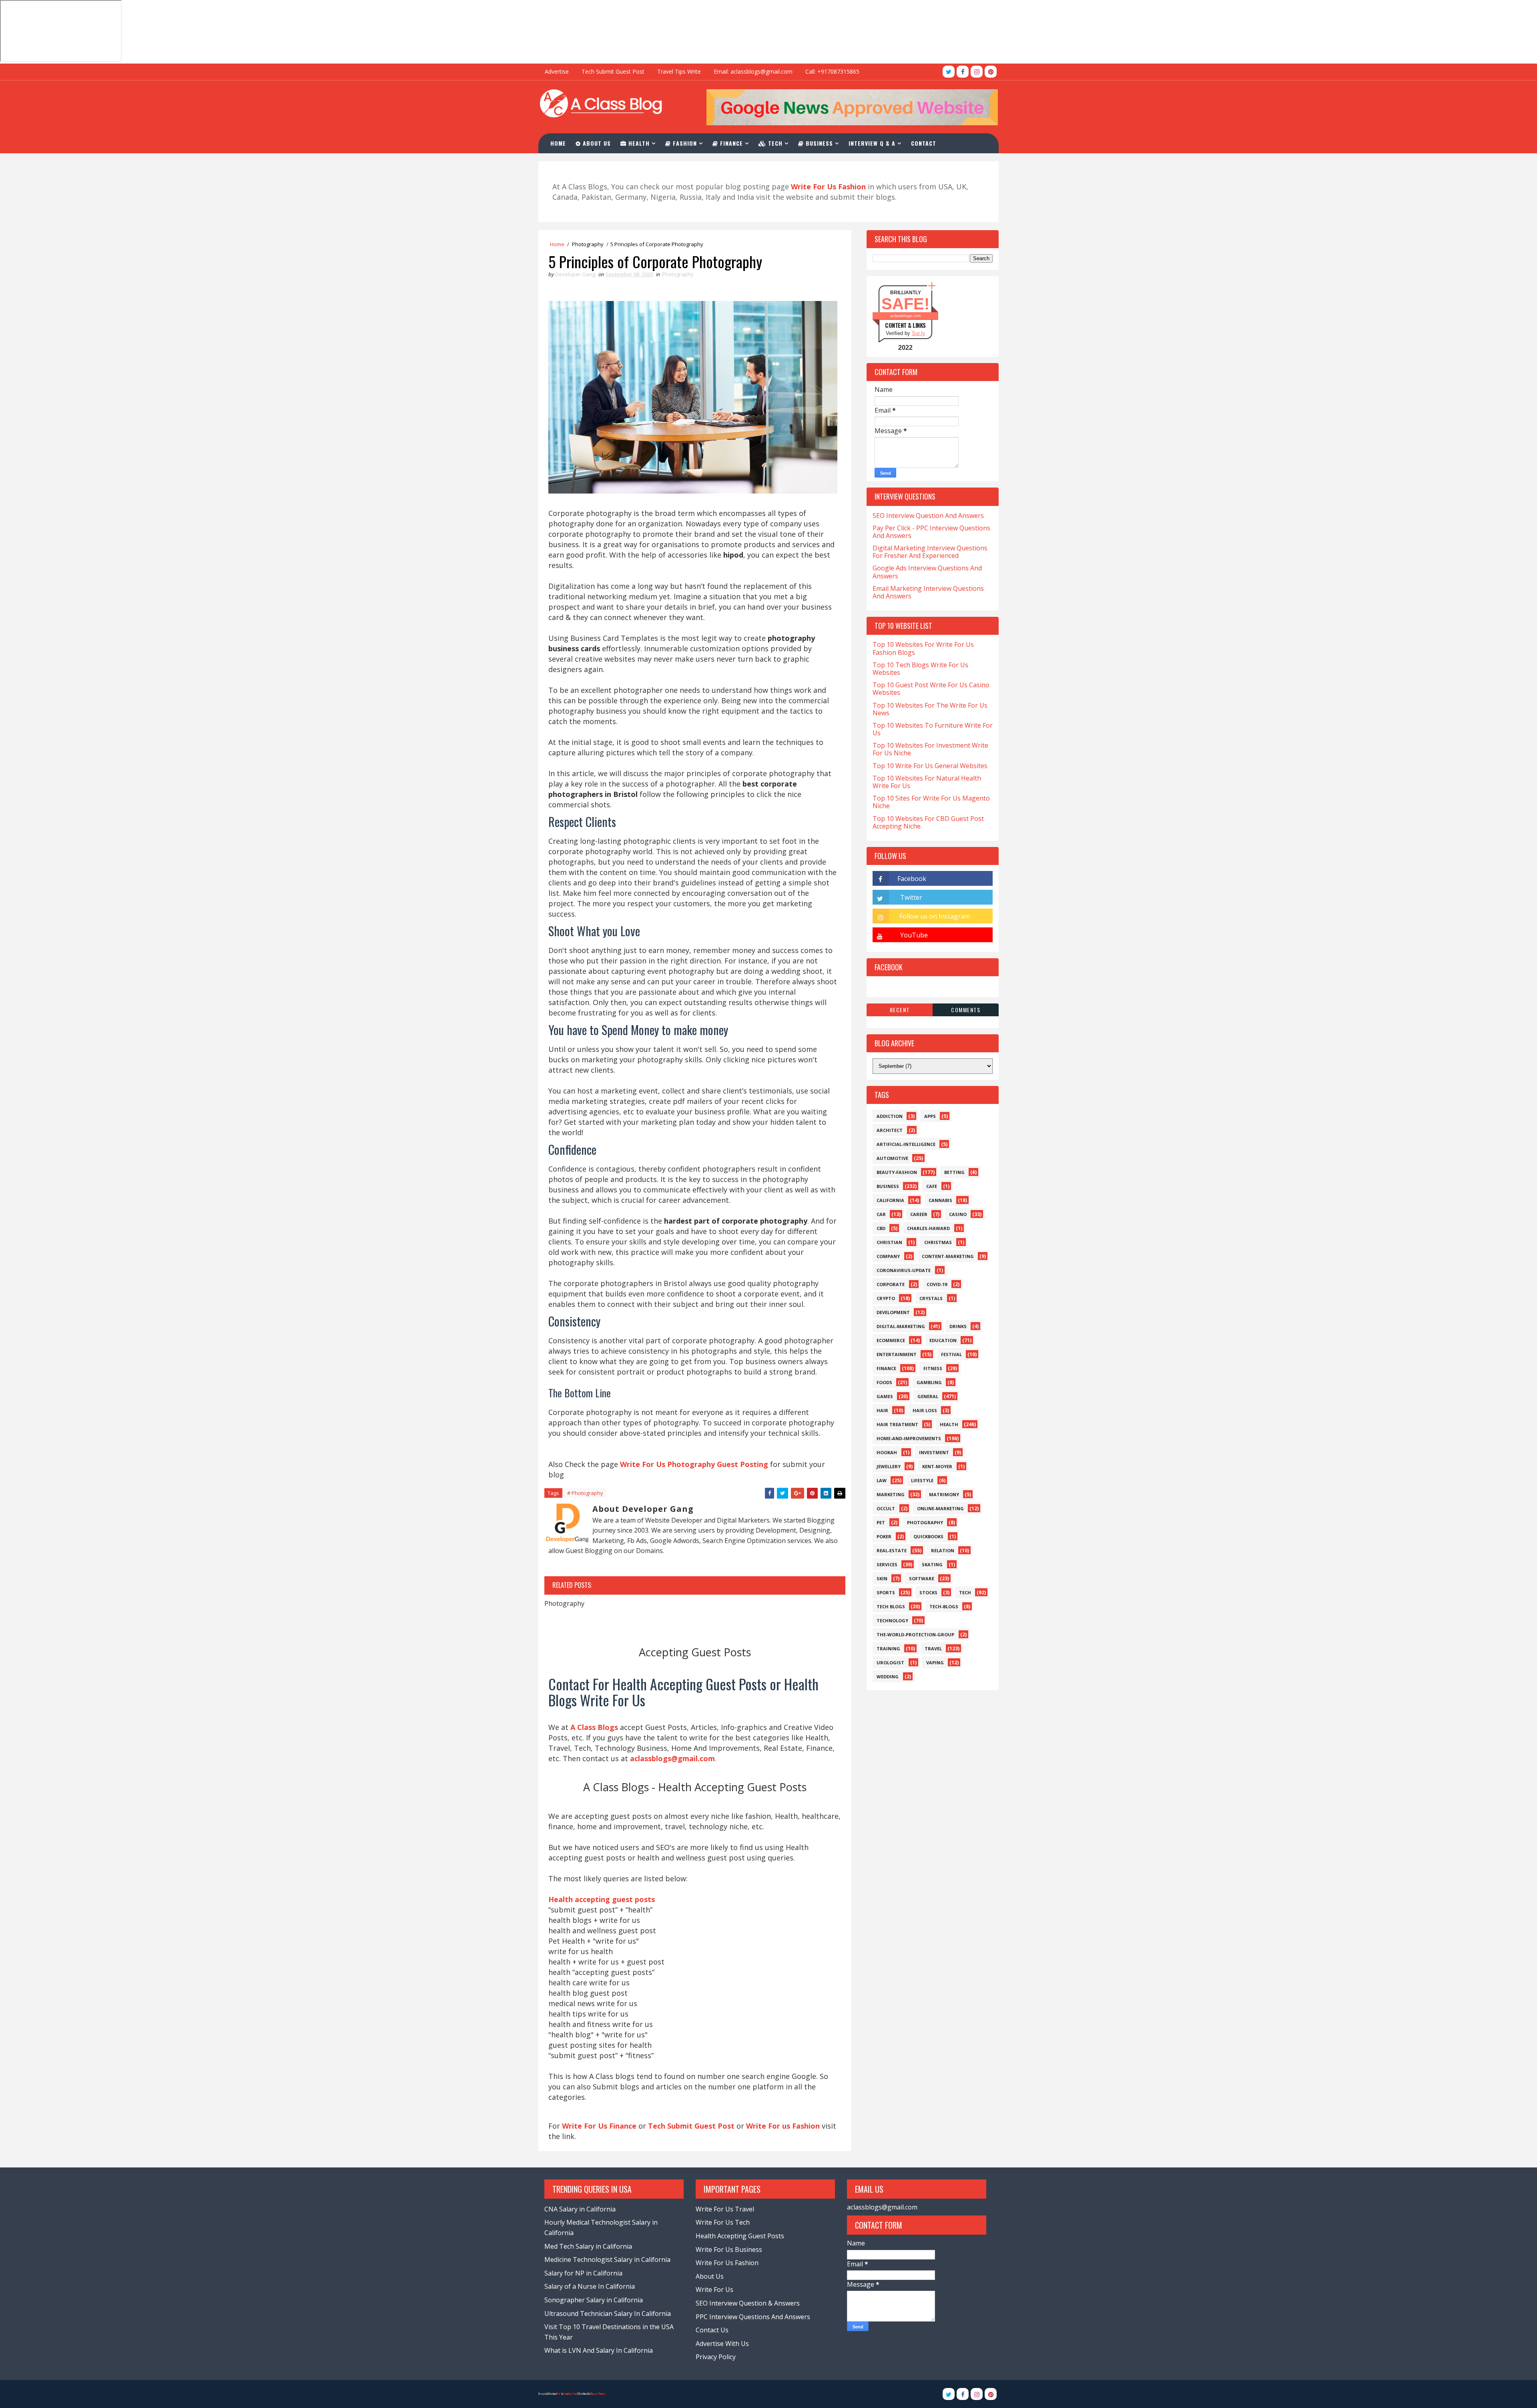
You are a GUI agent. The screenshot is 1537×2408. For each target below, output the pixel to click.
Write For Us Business (729, 2249)
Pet (881, 1522)
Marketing (891, 1494)
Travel (933, 1648)
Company (888, 1256)
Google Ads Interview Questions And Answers (927, 572)
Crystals (931, 1298)
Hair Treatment (897, 1424)
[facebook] (963, 72)
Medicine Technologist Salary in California (607, 2260)
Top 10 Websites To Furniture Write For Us (933, 729)
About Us (596, 143)
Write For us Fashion (783, 2126)
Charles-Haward (928, 1228)
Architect (890, 1130)
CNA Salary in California (580, 2209)
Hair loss (925, 1410)
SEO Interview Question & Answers (748, 2303)
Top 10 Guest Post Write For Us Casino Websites (931, 689)
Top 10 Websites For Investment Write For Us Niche (930, 749)
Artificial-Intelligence (906, 1144)
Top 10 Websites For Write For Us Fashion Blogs (923, 648)
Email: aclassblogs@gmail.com (753, 71)
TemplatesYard (570, 2394)
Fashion (684, 143)
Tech (774, 143)
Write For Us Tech (723, 2222)
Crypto (886, 1298)
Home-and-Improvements (909, 1438)
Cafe (932, 1186)
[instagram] (977, 72)
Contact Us (712, 2330)
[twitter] (949, 72)
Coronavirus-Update (904, 1270)
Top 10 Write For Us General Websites (930, 766)
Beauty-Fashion (897, 1172)
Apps (930, 1116)
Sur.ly (918, 333)
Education (943, 1340)
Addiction (890, 1116)
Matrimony (944, 1494)
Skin (882, 1578)
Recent (900, 1010)
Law (882, 1480)
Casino (958, 1214)
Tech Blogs (891, 1606)
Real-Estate (892, 1550)
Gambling (929, 1382)
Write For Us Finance (599, 2126)
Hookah (887, 1452)
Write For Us (714, 2290)
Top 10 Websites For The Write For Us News (930, 709)
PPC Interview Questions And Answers (753, 2317)
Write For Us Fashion (727, 2263)
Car (881, 1214)
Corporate (891, 1284)
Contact (924, 143)
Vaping (935, 1663)
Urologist (890, 1663)
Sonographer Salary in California (594, 2300)
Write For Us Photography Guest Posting (694, 1464)
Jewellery (889, 1466)
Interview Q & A (872, 143)
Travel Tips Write (679, 71)
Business (818, 143)
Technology (892, 1620)
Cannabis (940, 1200)
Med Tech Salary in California (588, 2246)
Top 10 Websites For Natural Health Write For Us (927, 782)
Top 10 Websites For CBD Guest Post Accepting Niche (928, 822)
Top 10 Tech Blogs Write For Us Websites (920, 669)
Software (922, 1578)
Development (893, 1312)
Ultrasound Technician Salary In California (608, 2314)
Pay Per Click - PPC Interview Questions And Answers (931, 532)
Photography (588, 244)
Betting (954, 1172)
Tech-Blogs (944, 1606)
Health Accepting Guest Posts (740, 2236)
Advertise (557, 71)
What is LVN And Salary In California (599, 2350)
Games (885, 1396)
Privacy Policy (716, 2357)
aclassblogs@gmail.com (882, 2207)
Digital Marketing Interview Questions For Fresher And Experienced (930, 552)
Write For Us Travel (725, 2209)
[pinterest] (991, 72)
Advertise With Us (722, 2344)
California (890, 1200)
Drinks (958, 1326)
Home (558, 143)
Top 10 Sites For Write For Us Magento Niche (931, 802)
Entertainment (897, 1354)
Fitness (933, 1368)
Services (887, 1564)
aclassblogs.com (905, 316)
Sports (886, 1592)
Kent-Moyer (937, 1466)
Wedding (888, 1677)
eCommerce (891, 1340)
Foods (884, 1382)
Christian (889, 1242)
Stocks (928, 1592)
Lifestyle (922, 1480)
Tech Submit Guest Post (613, 71)
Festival (951, 1354)
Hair (882, 1410)
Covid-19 (937, 1284)
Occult (886, 1508)
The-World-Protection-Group (915, 1634)
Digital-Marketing (901, 1326)
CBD (881, 1228)
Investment (934, 1452)
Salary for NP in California (583, 2273)
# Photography (585, 1493)
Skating (932, 1564)
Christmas (938, 1242)
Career (919, 1214)
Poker (884, 1536)
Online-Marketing (940, 1508)
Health (638, 143)
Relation (943, 1550)
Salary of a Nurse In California (590, 2286)
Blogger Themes (598, 2394)
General (928, 1396)
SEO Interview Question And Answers (928, 516)
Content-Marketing (948, 1256)
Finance (730, 143)
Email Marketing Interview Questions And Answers (928, 592)
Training (888, 1648)
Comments (966, 1010)
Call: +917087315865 (832, 71)
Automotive (892, 1158)
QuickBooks (928, 1536)
